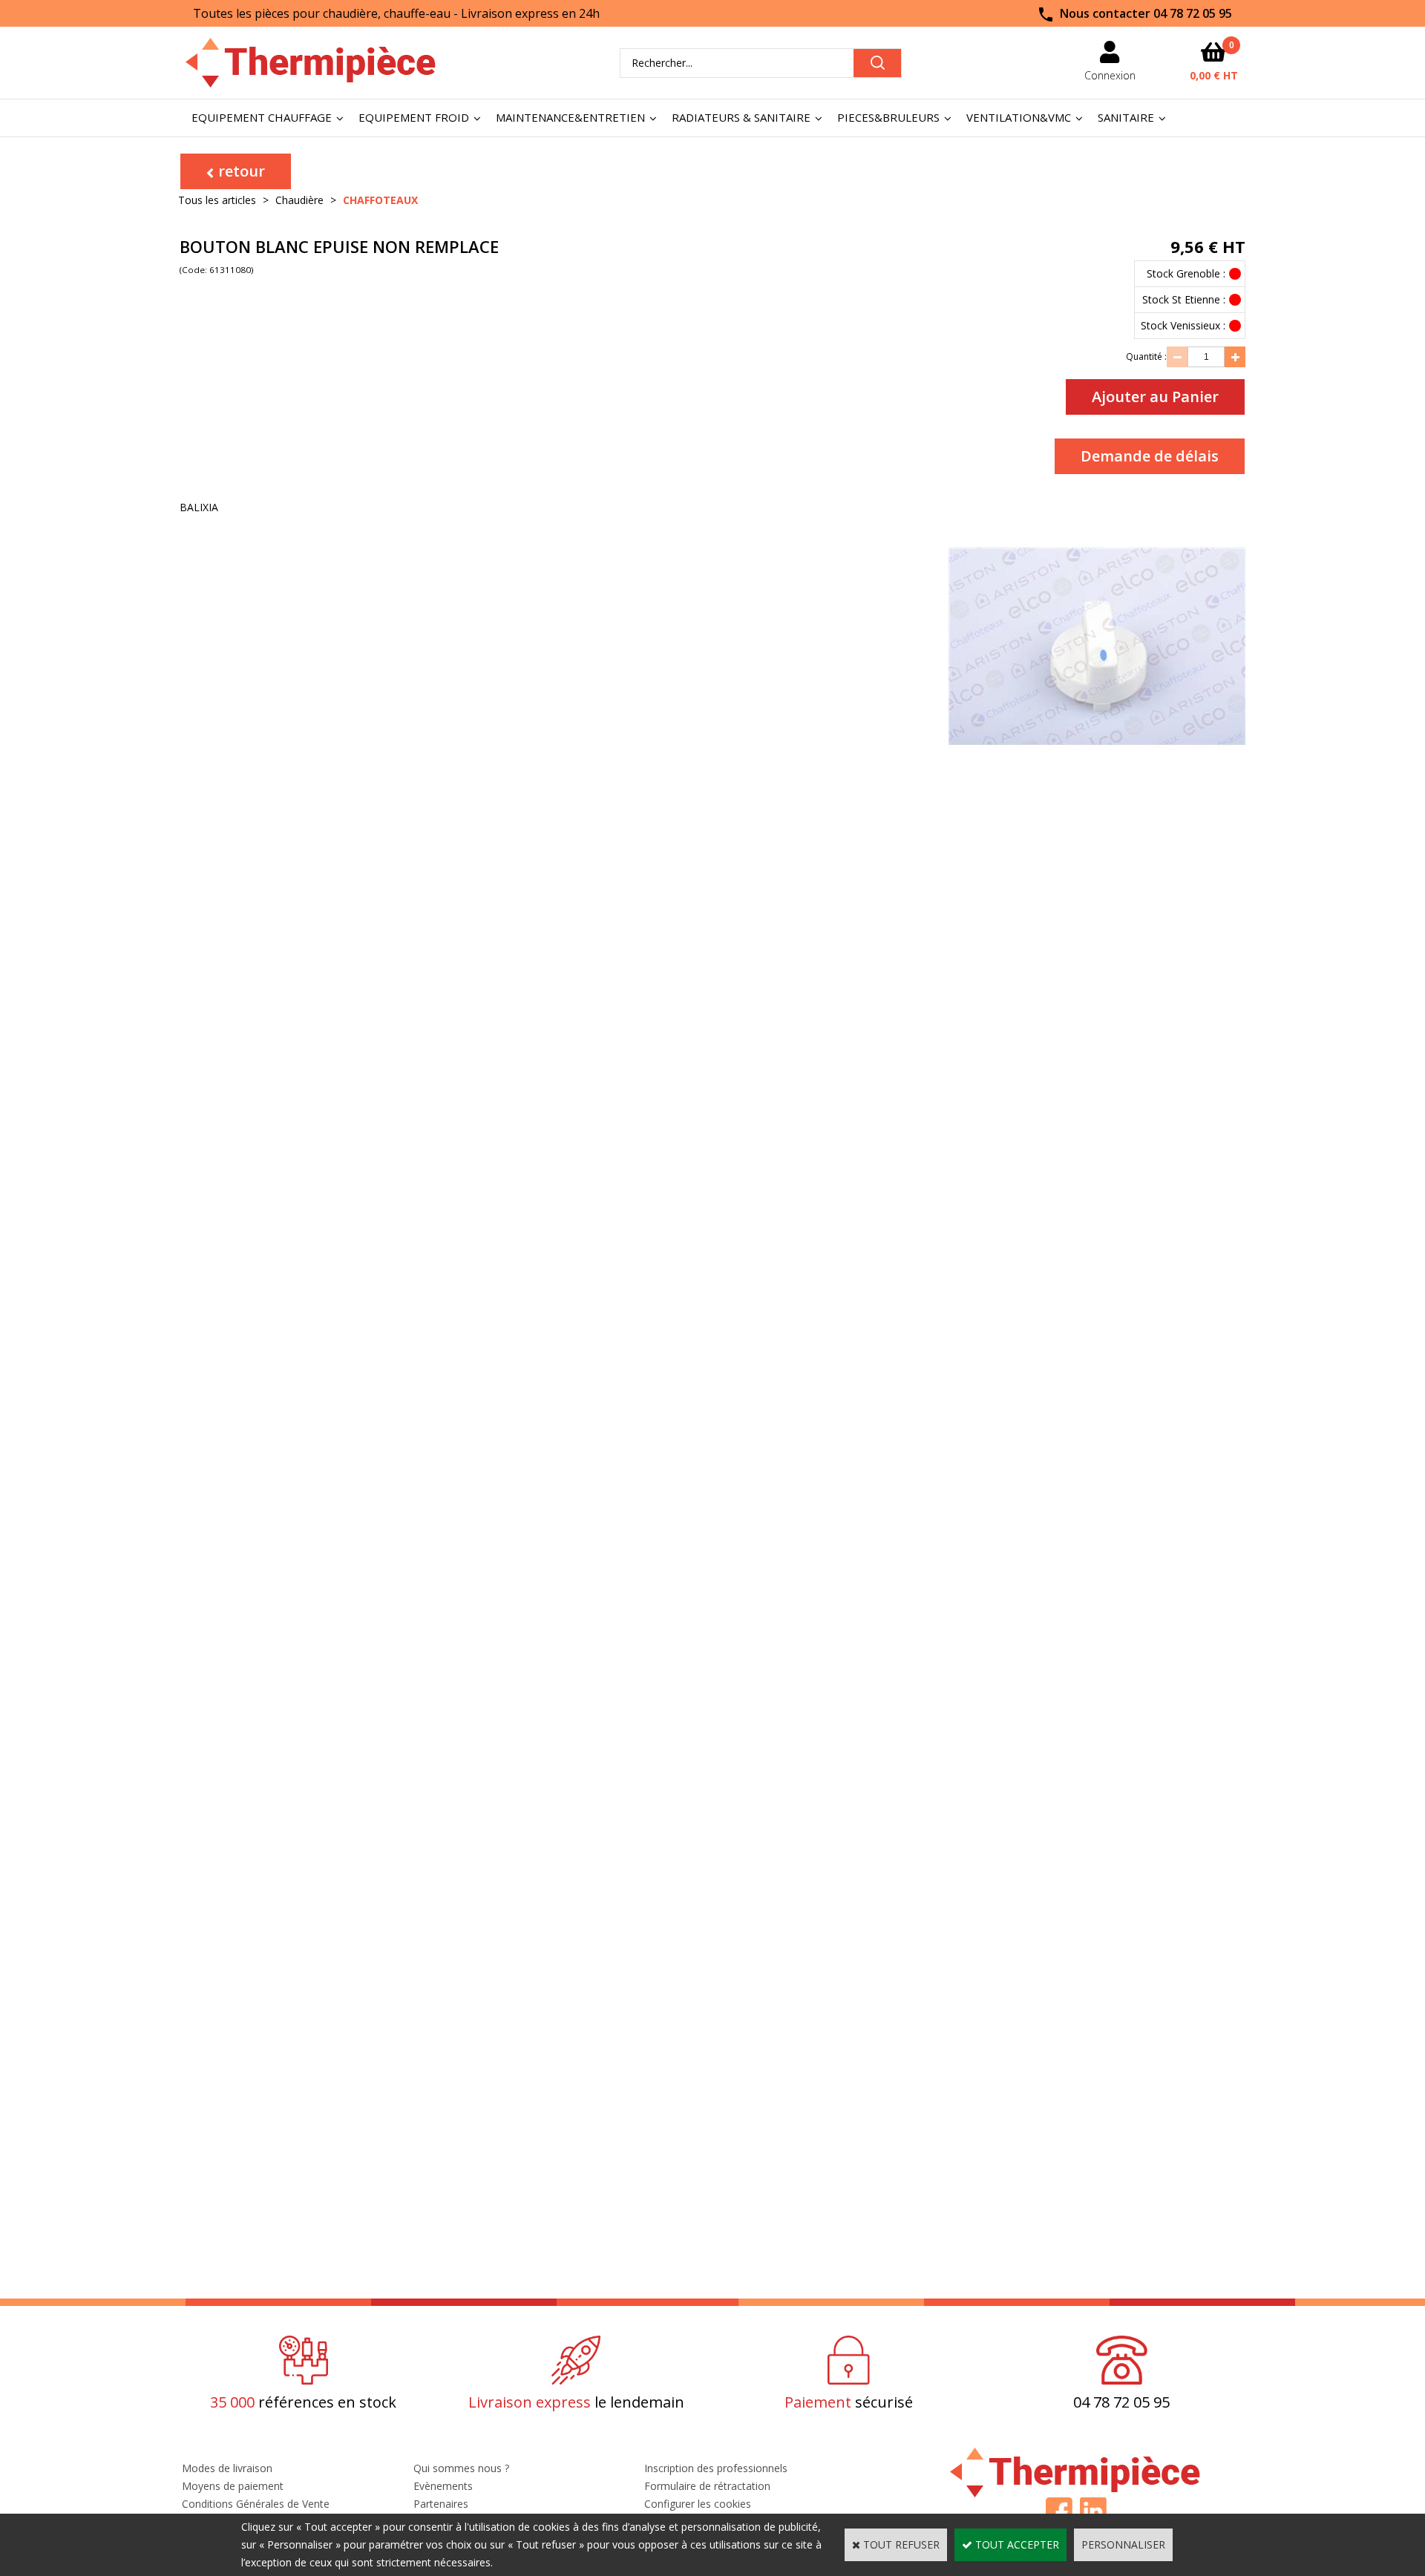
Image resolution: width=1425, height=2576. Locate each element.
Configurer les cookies (698, 2504)
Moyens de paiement (233, 2486)
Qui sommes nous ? (461, 2468)
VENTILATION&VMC (1019, 117)
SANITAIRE (1126, 117)
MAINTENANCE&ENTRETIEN (570, 117)
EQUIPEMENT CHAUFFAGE (262, 117)
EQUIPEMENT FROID (414, 117)
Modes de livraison (227, 2468)
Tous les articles (217, 200)
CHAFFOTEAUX (380, 200)
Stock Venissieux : (1183, 325)
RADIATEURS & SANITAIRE (741, 117)
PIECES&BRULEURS (888, 117)
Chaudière (299, 200)
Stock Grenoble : (1186, 273)
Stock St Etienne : (1184, 299)
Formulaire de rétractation (707, 2486)
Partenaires (441, 2504)
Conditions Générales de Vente (256, 2504)
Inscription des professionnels (716, 2468)
